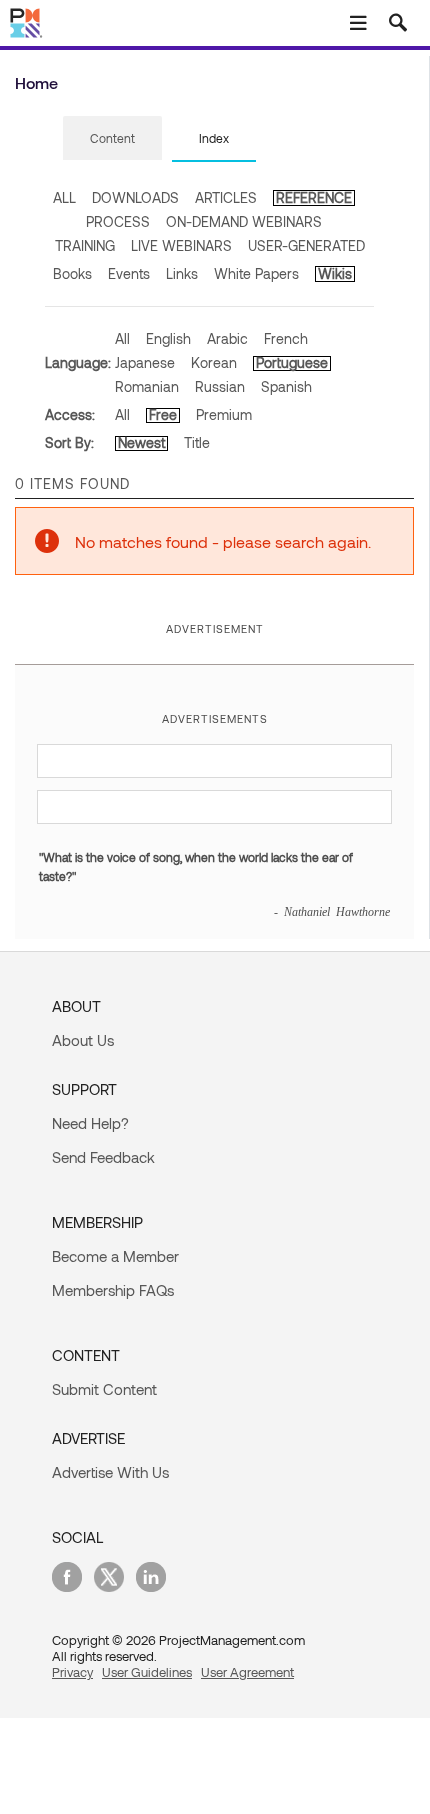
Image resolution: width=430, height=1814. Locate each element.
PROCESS (118, 221)
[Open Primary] (358, 23)
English (168, 338)
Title (197, 442)
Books (72, 273)
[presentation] (112, 138)
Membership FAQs (113, 1290)
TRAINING (85, 245)
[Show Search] (398, 23)
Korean (214, 362)
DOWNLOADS (135, 197)
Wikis (335, 273)
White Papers (256, 273)
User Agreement (247, 1672)
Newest (141, 442)
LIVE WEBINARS (181, 245)
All (122, 338)
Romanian (147, 386)
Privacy (72, 1672)
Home (36, 82)
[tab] (112, 139)
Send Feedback (103, 1157)
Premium (224, 414)
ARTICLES (226, 197)
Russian (220, 386)
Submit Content (104, 1389)
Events (129, 273)
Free (163, 414)
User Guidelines (147, 1672)
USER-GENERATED (306, 245)
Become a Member (115, 1256)
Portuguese (292, 362)
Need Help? (90, 1123)
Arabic (227, 338)
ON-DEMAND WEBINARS (244, 221)
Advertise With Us (110, 1472)
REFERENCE (314, 197)
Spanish (286, 386)
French (286, 338)
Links (182, 273)
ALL (64, 197)
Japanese (145, 362)
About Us (83, 1040)
